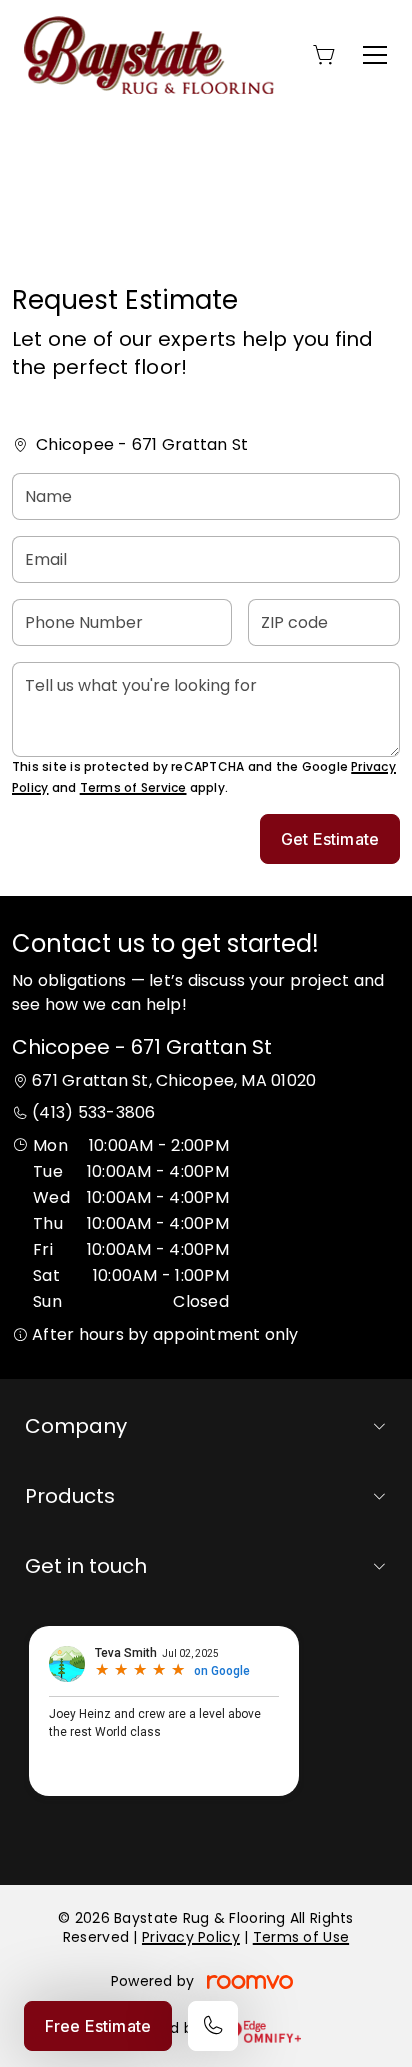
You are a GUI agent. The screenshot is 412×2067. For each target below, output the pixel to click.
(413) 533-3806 (93, 1112)
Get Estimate (330, 839)
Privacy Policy (191, 1937)
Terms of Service (133, 787)
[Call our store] (213, 2026)
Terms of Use (301, 1937)
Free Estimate (98, 2026)
